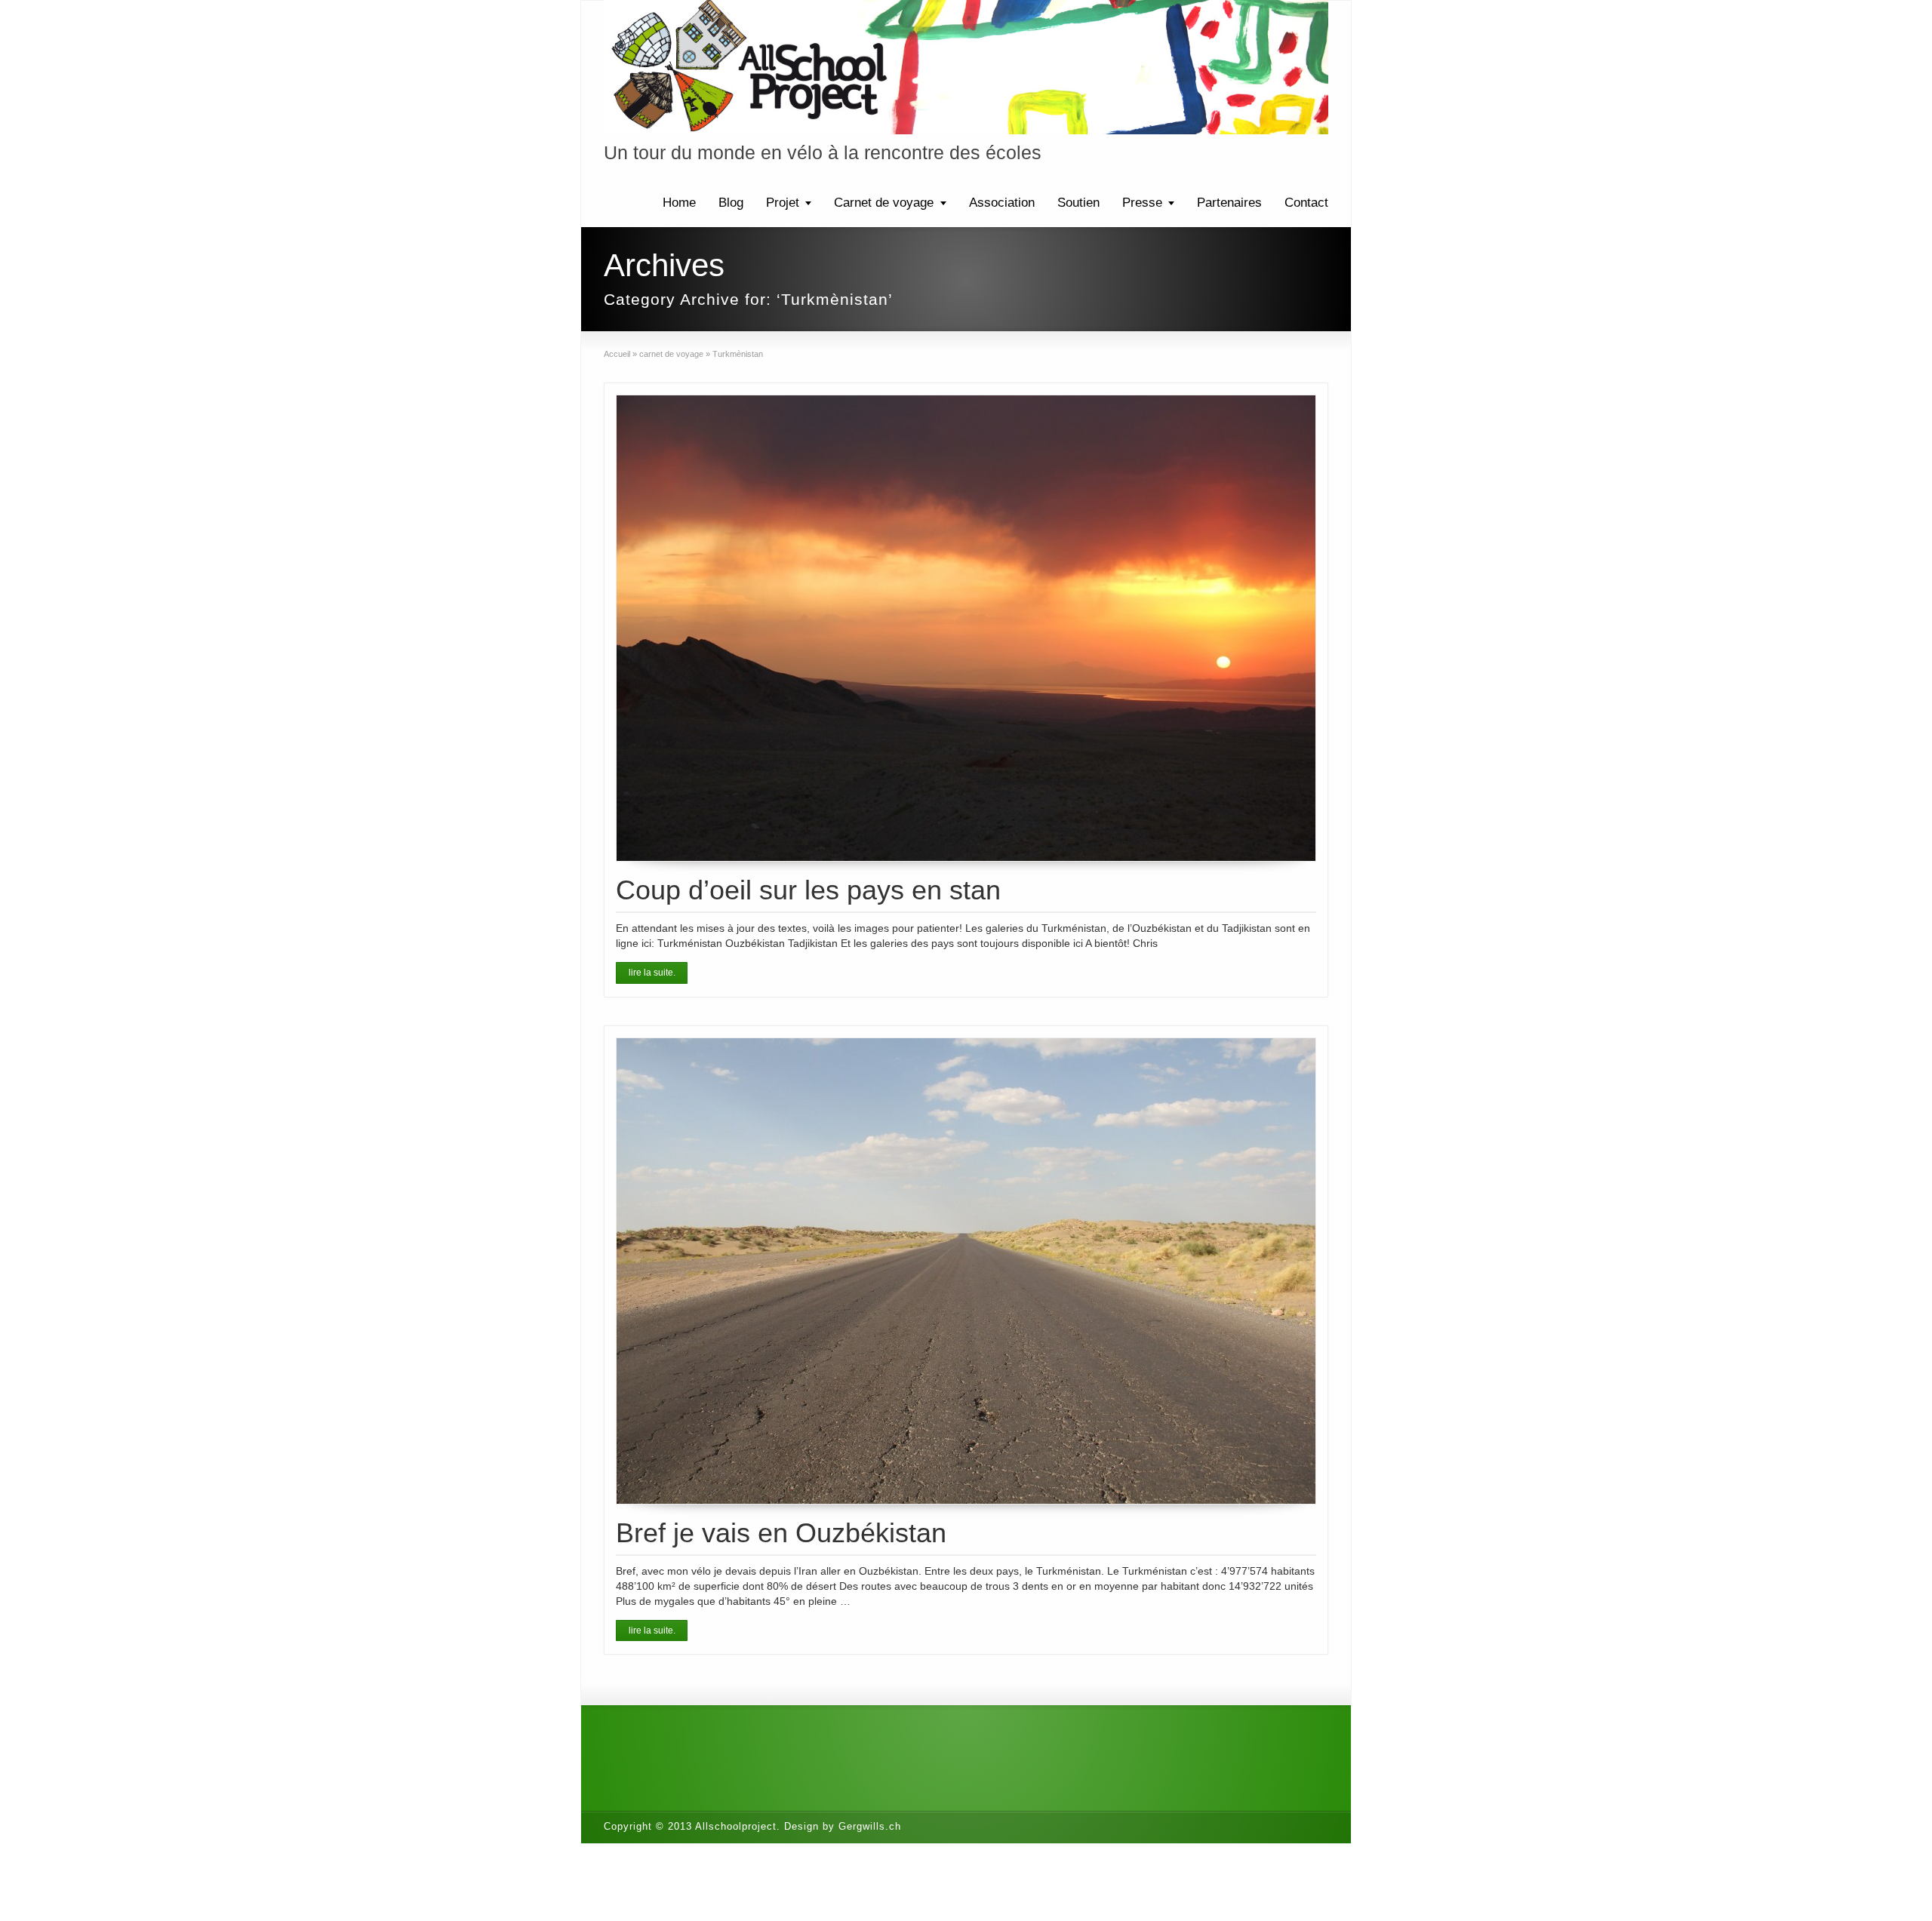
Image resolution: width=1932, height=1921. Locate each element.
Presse (1142, 203)
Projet (783, 203)
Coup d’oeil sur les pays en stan (808, 890)
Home (679, 203)
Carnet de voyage (884, 203)
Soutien (1078, 203)
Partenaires (1229, 203)
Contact (1306, 203)
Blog (731, 203)
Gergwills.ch (870, 1826)
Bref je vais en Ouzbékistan (781, 1533)
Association (1002, 203)
